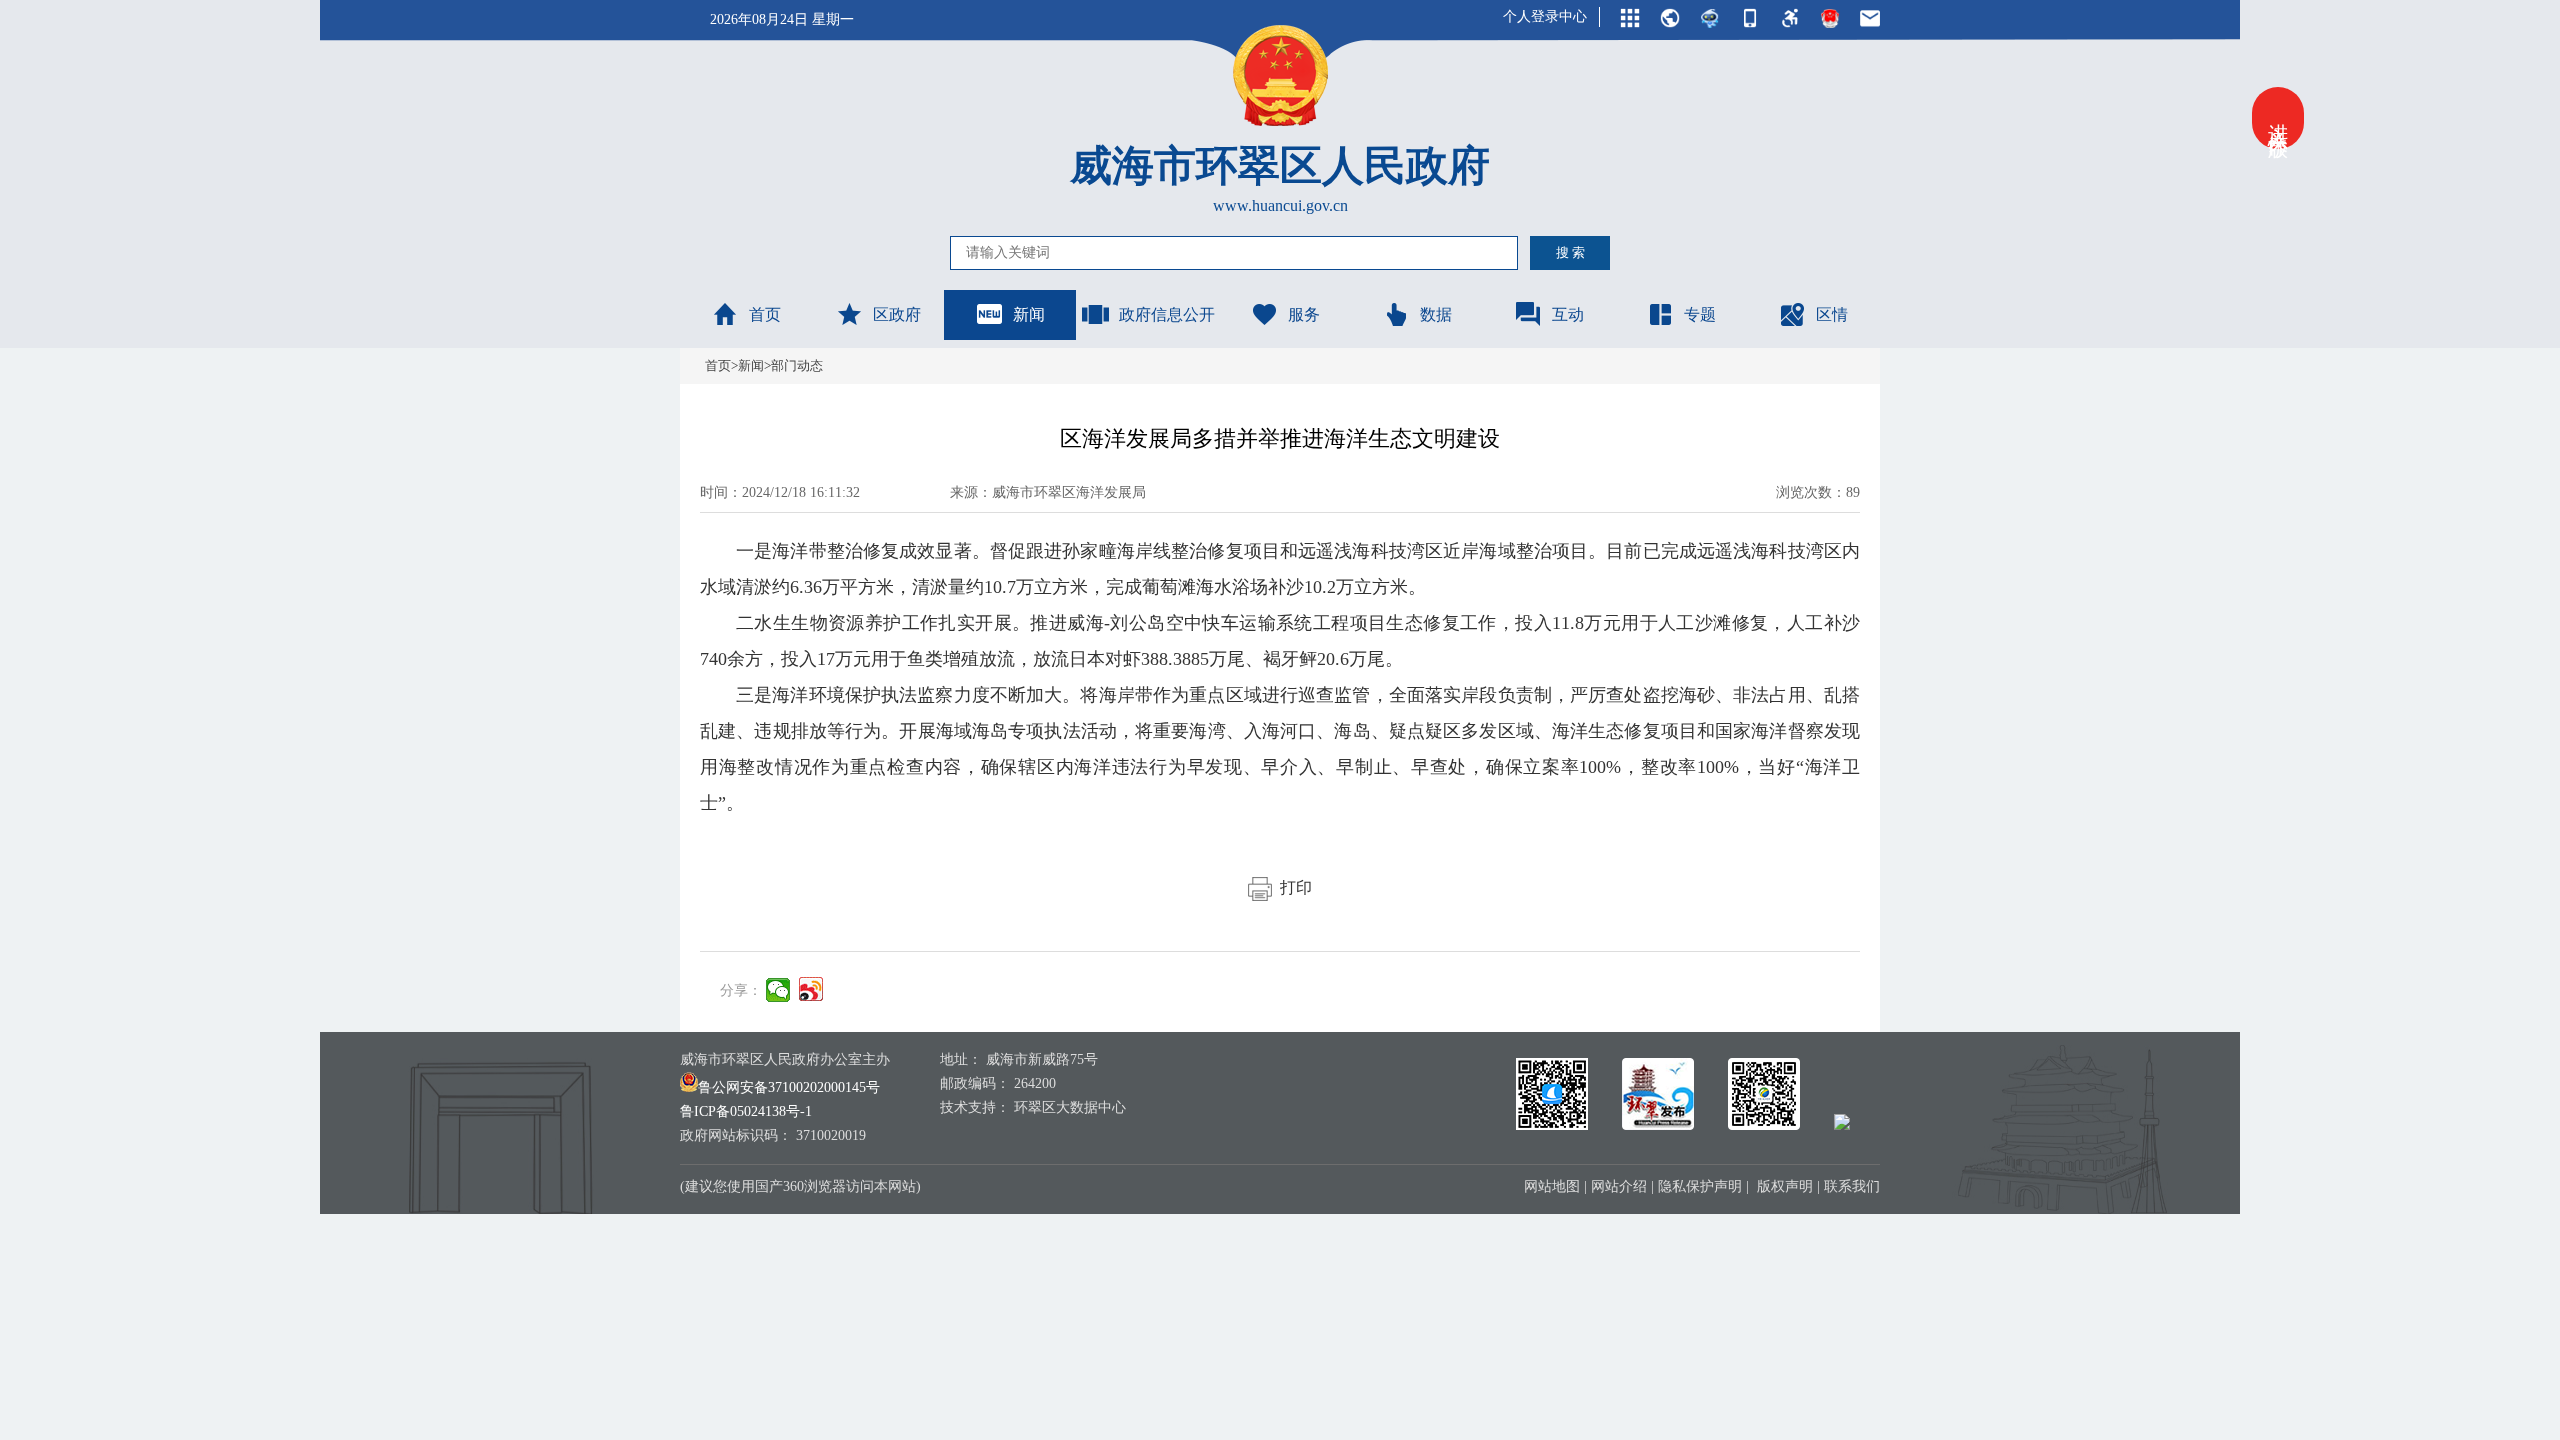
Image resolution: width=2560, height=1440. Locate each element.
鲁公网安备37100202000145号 (789, 1087)
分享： (741, 990)
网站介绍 (1619, 1186)
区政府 (897, 314)
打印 (1292, 887)
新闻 (1029, 314)
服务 (1304, 314)
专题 (1700, 314)
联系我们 (1852, 1186)
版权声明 (1785, 1186)
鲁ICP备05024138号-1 (746, 1111)
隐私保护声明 (1700, 1186)
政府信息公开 (1167, 314)
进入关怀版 (2278, 118)
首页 (765, 314)
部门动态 (797, 365)
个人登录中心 (1545, 16)
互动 (1568, 314)
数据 (1436, 314)
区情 (1832, 314)
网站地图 (1552, 1186)
